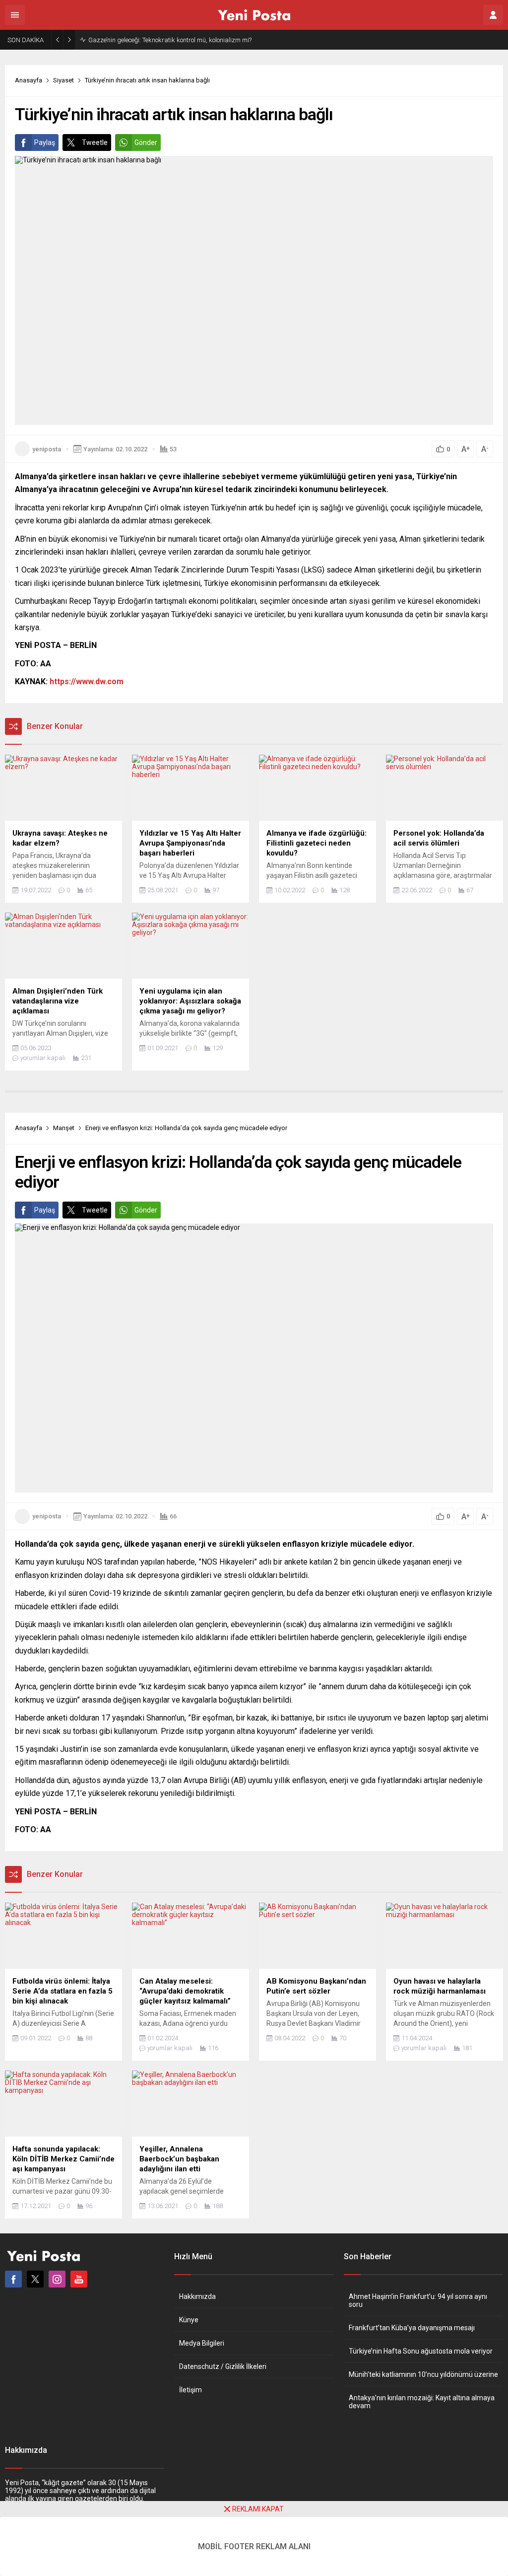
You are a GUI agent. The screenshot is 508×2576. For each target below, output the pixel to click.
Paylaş (45, 143)
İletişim (190, 2390)
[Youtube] (79, 2279)
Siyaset (63, 80)
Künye (189, 2320)
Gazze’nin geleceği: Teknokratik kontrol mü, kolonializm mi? (170, 40)
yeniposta (47, 449)
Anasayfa (29, 80)
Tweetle (95, 143)
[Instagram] (57, 2279)
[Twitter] (35, 2279)
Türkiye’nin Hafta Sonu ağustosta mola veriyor (421, 2351)
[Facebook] (13, 2279)
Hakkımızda (197, 2296)
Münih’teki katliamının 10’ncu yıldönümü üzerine (423, 2374)
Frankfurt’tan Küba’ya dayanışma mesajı (412, 2328)
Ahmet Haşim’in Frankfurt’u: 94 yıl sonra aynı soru (418, 2300)
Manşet (64, 1128)
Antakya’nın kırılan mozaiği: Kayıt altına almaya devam (422, 2402)
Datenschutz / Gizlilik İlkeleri (223, 2366)
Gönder (146, 143)
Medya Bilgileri (202, 2343)
